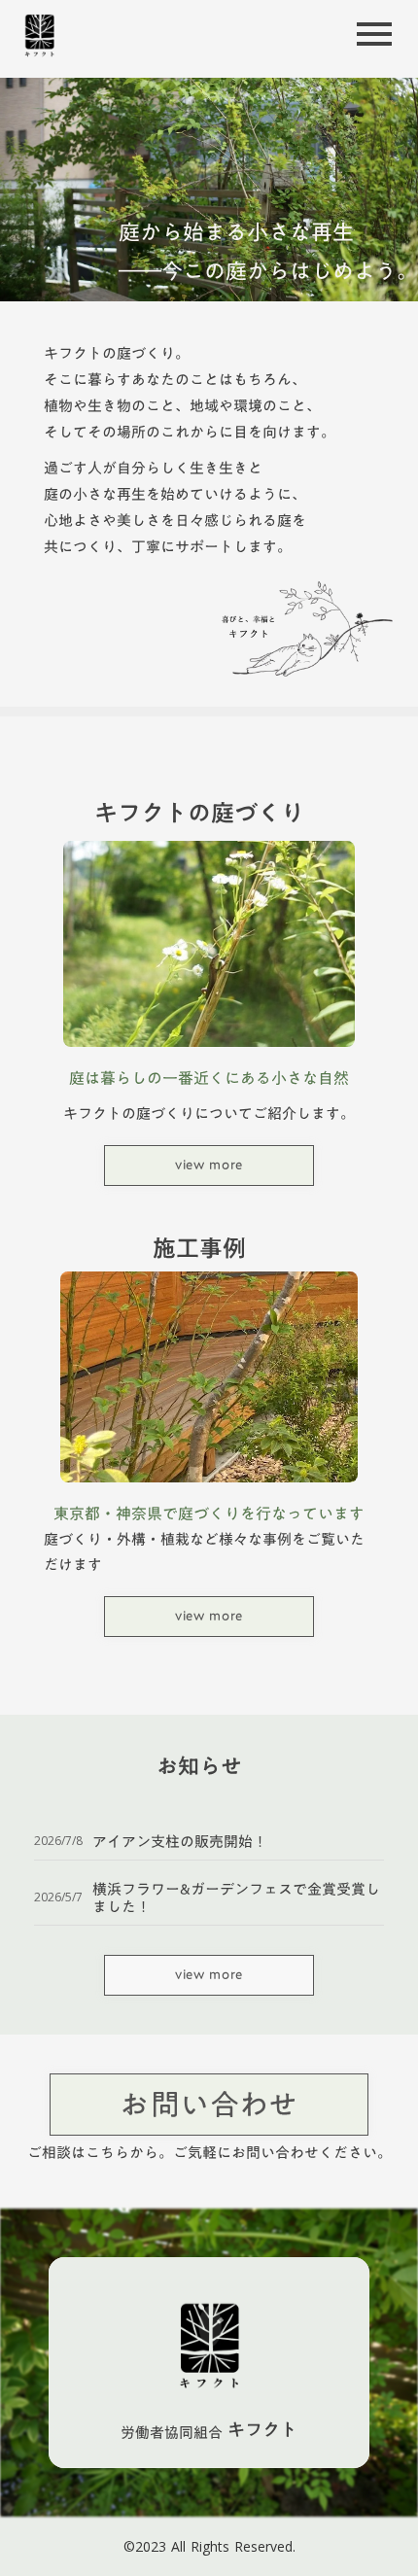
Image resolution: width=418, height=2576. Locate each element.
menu (374, 34)
